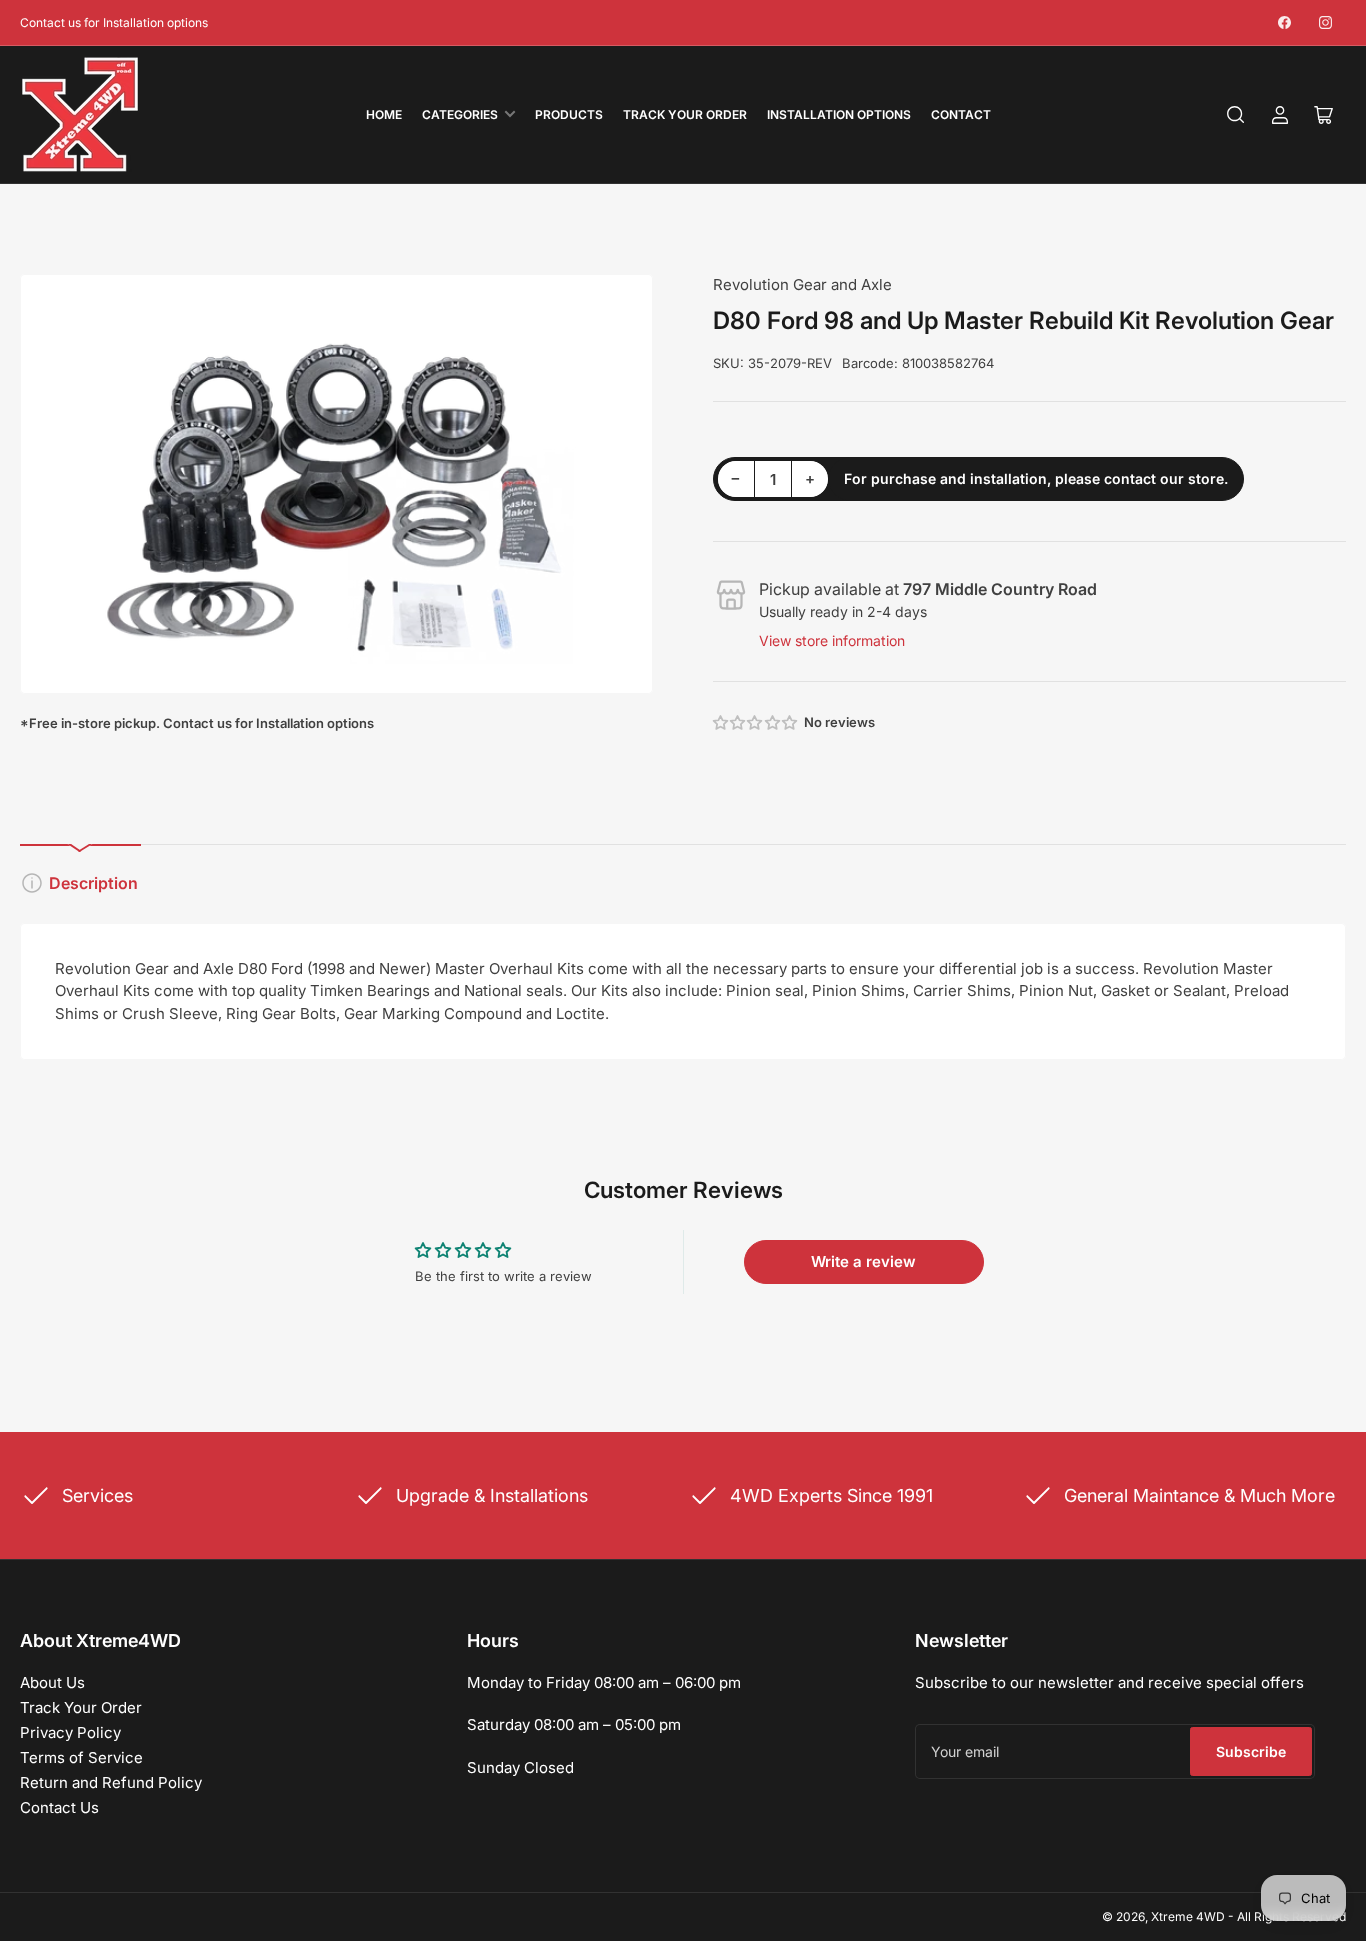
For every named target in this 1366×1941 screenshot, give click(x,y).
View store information (832, 640)
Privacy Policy (70, 1732)
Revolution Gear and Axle (802, 284)
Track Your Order (685, 114)
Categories (460, 114)
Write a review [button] (863, 1261)
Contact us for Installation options (114, 22)
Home (384, 114)
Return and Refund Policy (111, 1782)
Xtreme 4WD (1188, 1916)
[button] (756, 722)
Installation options (839, 114)
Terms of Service (81, 1757)
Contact (961, 114)
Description (93, 883)
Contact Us (59, 1807)
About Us (52, 1682)
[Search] (1236, 115)
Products (569, 114)
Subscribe (1251, 1751)
